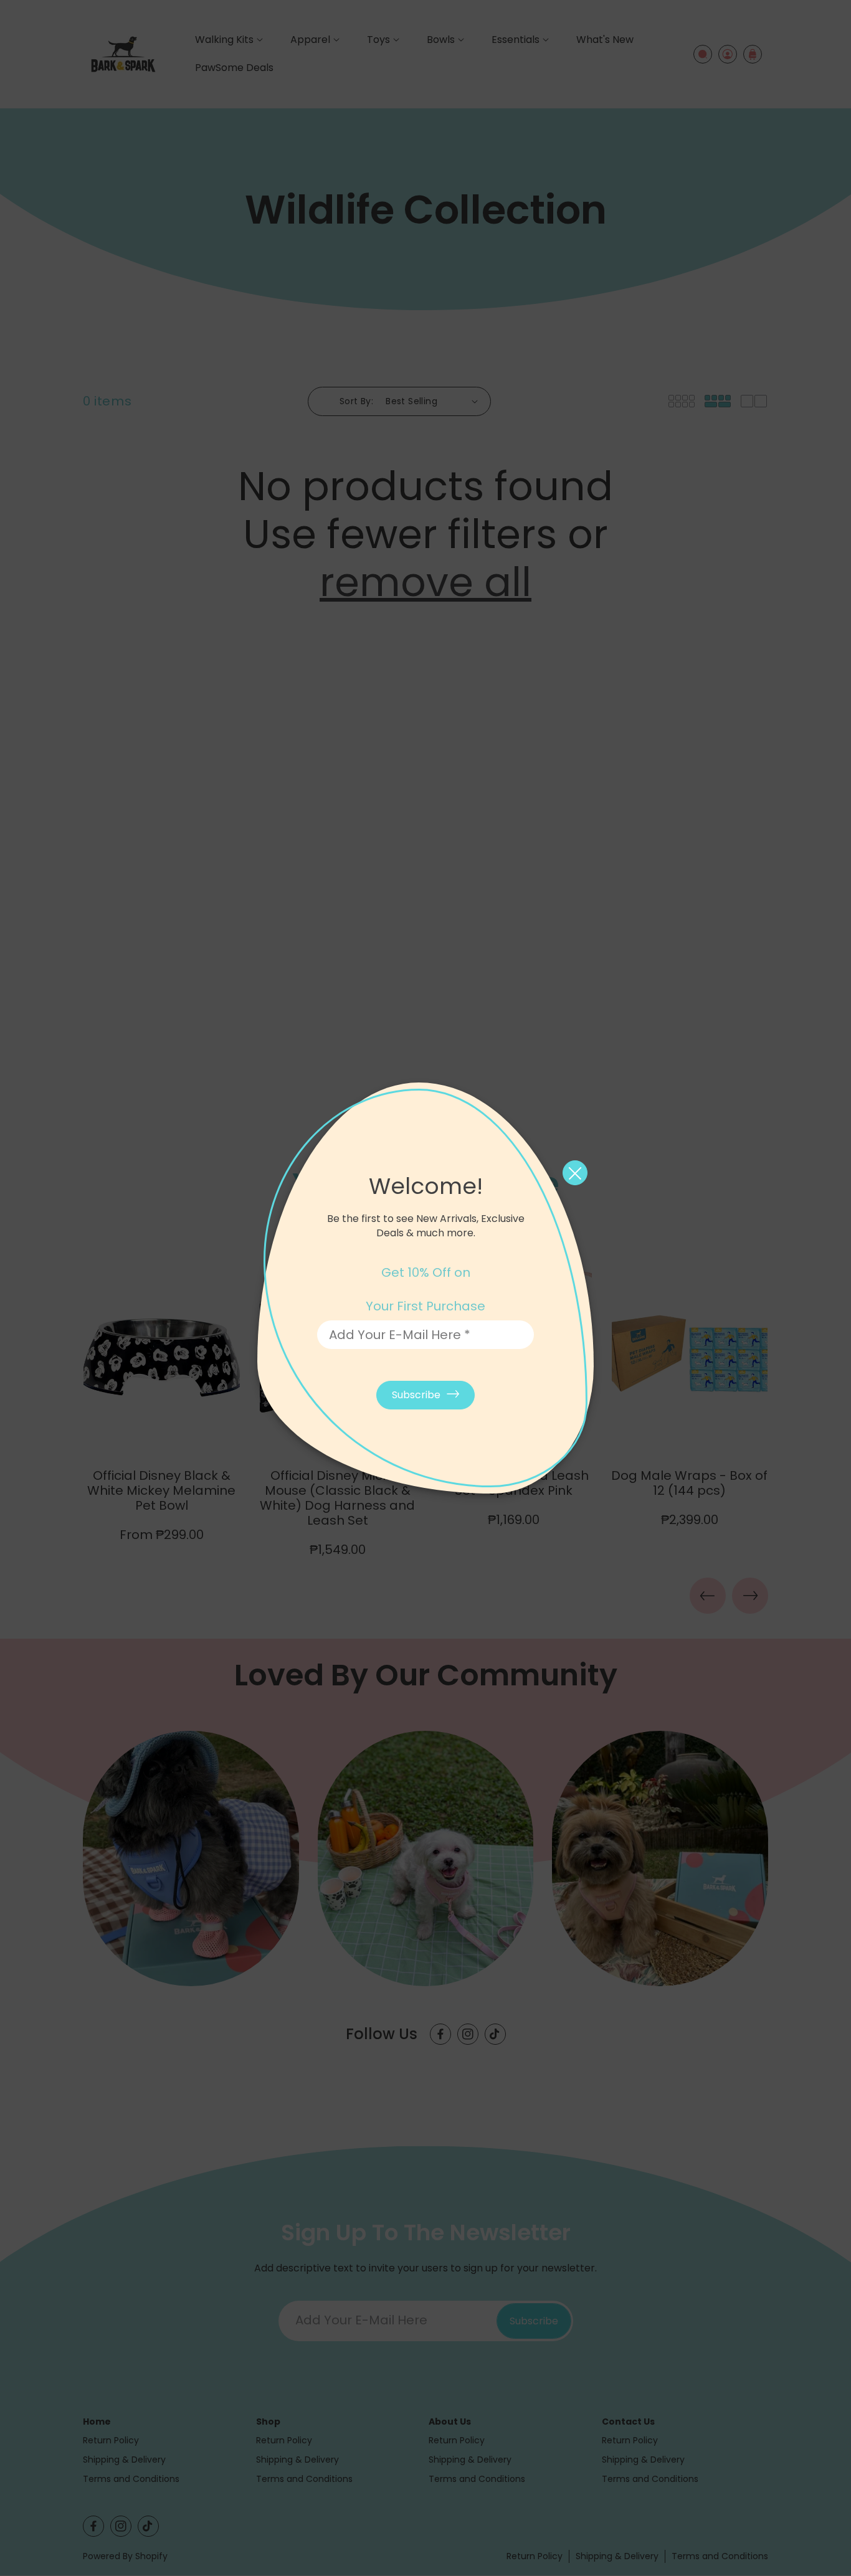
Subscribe (416, 1395)
